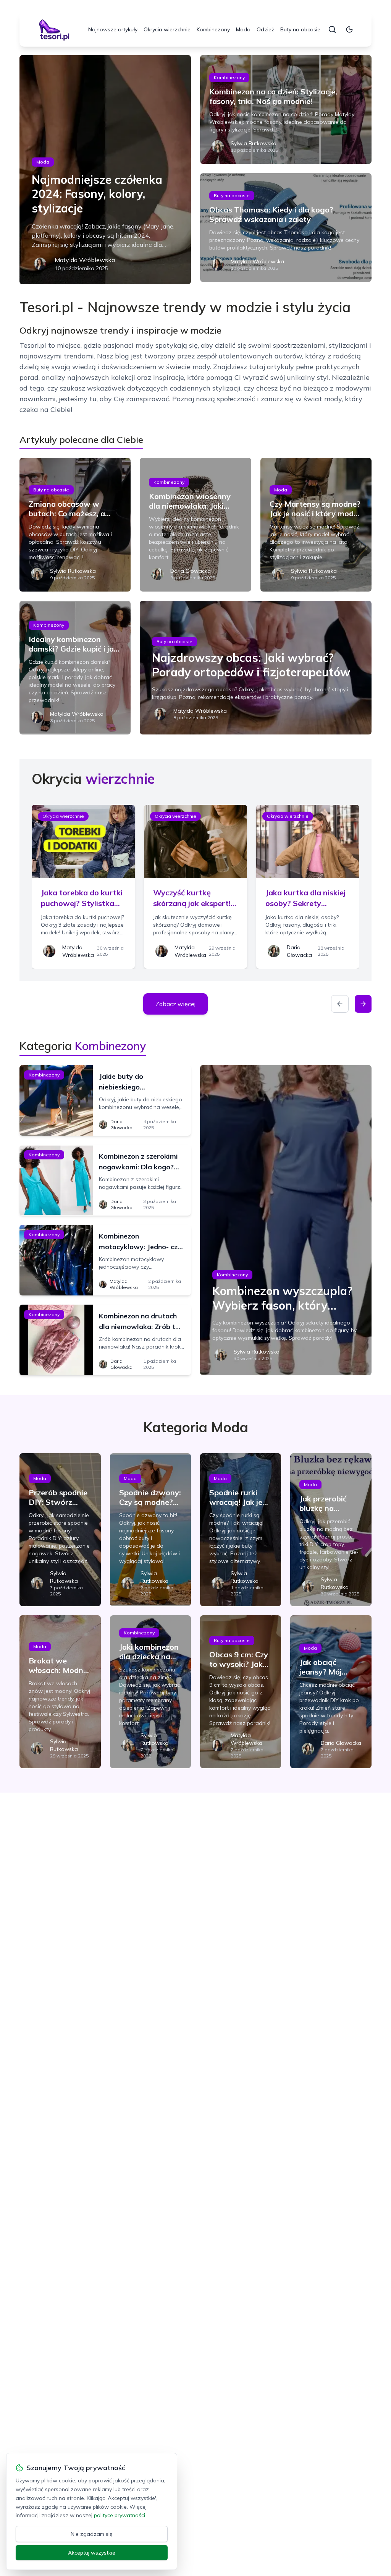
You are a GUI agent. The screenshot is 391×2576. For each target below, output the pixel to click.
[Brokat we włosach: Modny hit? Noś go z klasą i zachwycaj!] (60, 1692)
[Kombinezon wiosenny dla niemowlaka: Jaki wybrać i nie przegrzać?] (195, 525)
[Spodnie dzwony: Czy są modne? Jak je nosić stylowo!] (150, 1530)
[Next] (363, 1004)
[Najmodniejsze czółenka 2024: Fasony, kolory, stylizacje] (105, 170)
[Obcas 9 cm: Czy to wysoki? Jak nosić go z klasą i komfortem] (241, 1692)
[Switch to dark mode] (349, 29)
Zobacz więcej (175, 1004)
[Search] (332, 29)
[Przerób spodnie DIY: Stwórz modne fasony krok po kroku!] (60, 1530)
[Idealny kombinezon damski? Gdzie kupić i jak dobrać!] (75, 668)
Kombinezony (213, 29)
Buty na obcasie (300, 29)
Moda (243, 29)
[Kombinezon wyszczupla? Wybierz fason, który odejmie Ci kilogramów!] (286, 1220)
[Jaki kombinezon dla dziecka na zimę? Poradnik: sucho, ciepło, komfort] (150, 1692)
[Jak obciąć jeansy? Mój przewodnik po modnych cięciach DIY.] (331, 1692)
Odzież (265, 29)
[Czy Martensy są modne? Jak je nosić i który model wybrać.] (316, 525)
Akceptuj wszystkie (92, 2553)
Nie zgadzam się (92, 2534)
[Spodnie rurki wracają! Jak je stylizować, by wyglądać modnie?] (241, 1530)
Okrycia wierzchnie (167, 29)
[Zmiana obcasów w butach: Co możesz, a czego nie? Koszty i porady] (75, 525)
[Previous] (340, 1004)
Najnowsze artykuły (113, 29)
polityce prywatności (120, 2515)
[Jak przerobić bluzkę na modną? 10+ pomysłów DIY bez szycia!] (331, 1530)
